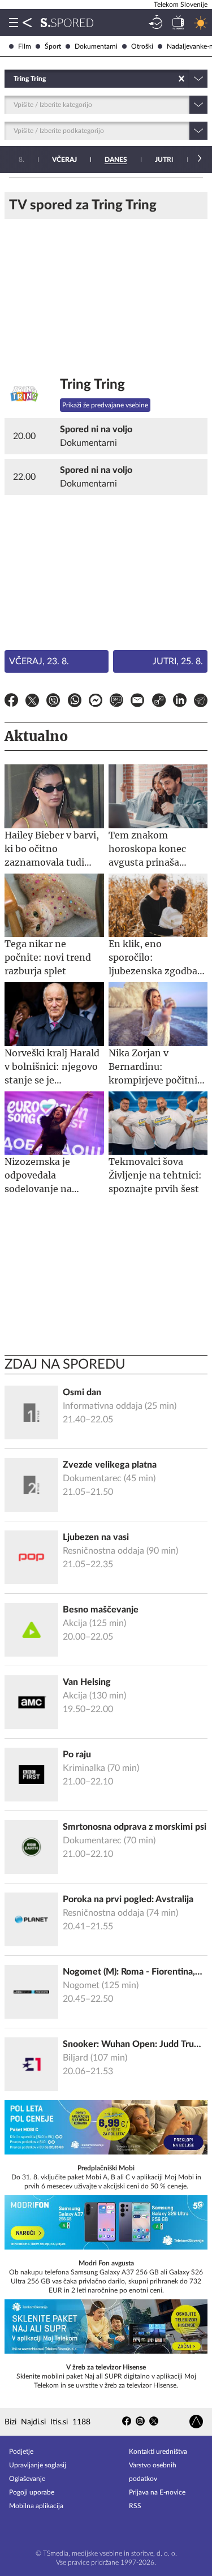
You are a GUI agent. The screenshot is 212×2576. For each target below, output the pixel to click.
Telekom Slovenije (181, 5)
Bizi (10, 2422)
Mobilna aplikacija (36, 2506)
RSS (135, 2506)
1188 (81, 2422)
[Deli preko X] (32, 702)
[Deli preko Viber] (53, 702)
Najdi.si (33, 2422)
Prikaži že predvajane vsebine (105, 405)
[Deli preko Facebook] (11, 702)
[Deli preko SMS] (116, 702)
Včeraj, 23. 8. (39, 661)
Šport (53, 46)
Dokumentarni (96, 46)
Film (25, 46)
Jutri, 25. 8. (178, 661)
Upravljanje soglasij (38, 2465)
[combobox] (14, 79)
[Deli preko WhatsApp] (75, 702)
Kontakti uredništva (158, 2452)
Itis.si (59, 2422)
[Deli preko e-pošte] (137, 702)
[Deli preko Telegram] (201, 702)
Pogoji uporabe (32, 2492)
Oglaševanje (27, 2479)
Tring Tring (92, 385)
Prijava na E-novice (157, 2492)
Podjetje (21, 2452)
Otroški (142, 46)
